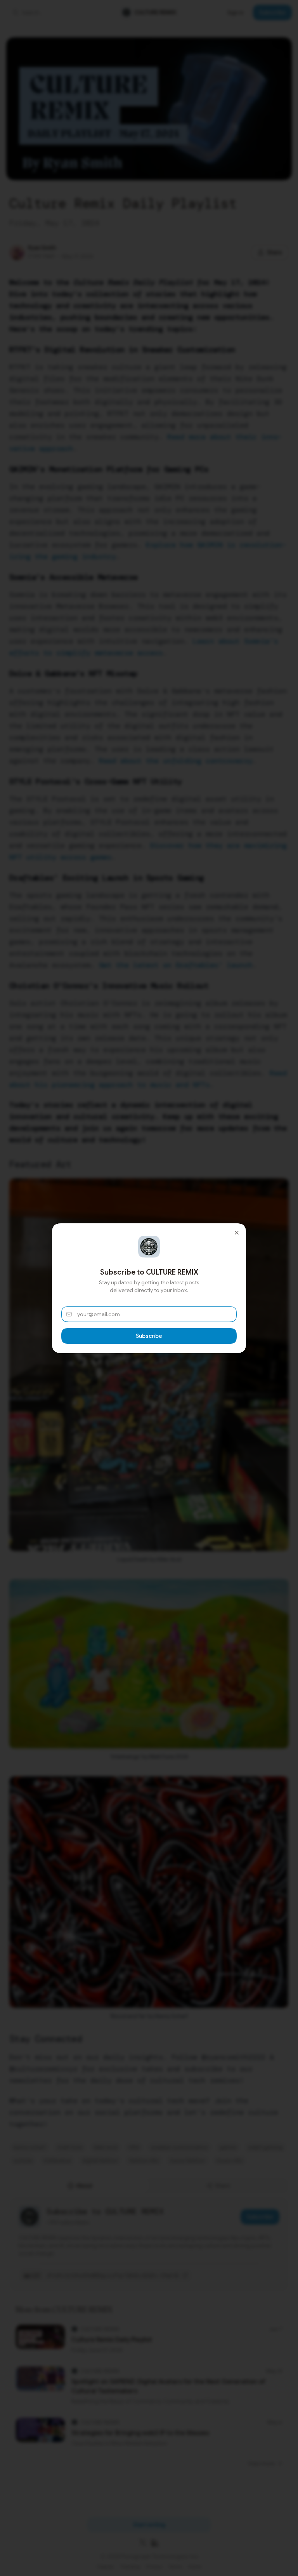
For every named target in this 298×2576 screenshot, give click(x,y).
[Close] (237, 1233)
